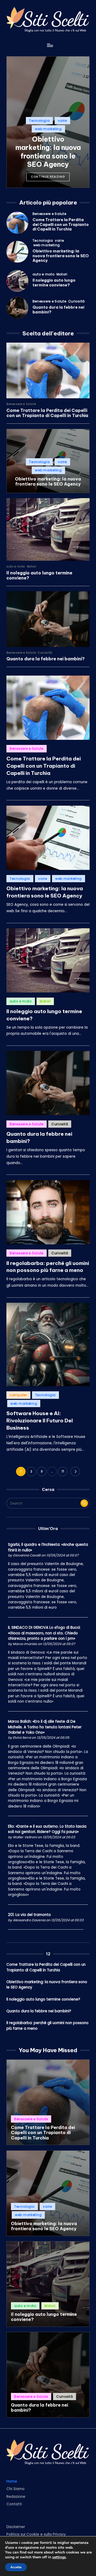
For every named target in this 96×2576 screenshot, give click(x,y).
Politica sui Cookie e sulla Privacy (36, 2534)
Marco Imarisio (25, 1644)
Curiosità (77, 301)
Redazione (16, 2497)
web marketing (48, 129)
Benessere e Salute (49, 214)
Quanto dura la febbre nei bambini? (58, 310)
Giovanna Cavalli (27, 1555)
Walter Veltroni (25, 1837)
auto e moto (44, 274)
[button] (48, 177)
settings (59, 2557)
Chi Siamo (15, 2489)
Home (12, 2481)
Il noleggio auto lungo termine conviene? (54, 283)
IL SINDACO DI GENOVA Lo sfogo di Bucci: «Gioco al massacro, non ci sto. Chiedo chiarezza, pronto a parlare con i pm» (44, 1633)
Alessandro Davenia (29, 1920)
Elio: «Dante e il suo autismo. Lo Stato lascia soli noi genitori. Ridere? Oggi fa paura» (47, 1829)
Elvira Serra (22, 1738)
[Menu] (50, 45)
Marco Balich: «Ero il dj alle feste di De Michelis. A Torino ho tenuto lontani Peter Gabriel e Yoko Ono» (45, 1727)
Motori (62, 274)
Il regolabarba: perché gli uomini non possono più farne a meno (48, 1267)
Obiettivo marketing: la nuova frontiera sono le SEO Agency (48, 152)
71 (63, 1471)
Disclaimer (16, 2527)
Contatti (14, 2504)
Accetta (16, 2567)
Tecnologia (39, 121)
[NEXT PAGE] (75, 1471)
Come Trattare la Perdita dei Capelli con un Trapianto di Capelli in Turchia (61, 224)
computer (18, 1395)
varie (62, 121)
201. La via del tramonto (29, 1915)
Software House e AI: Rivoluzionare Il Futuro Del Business (40, 1420)
